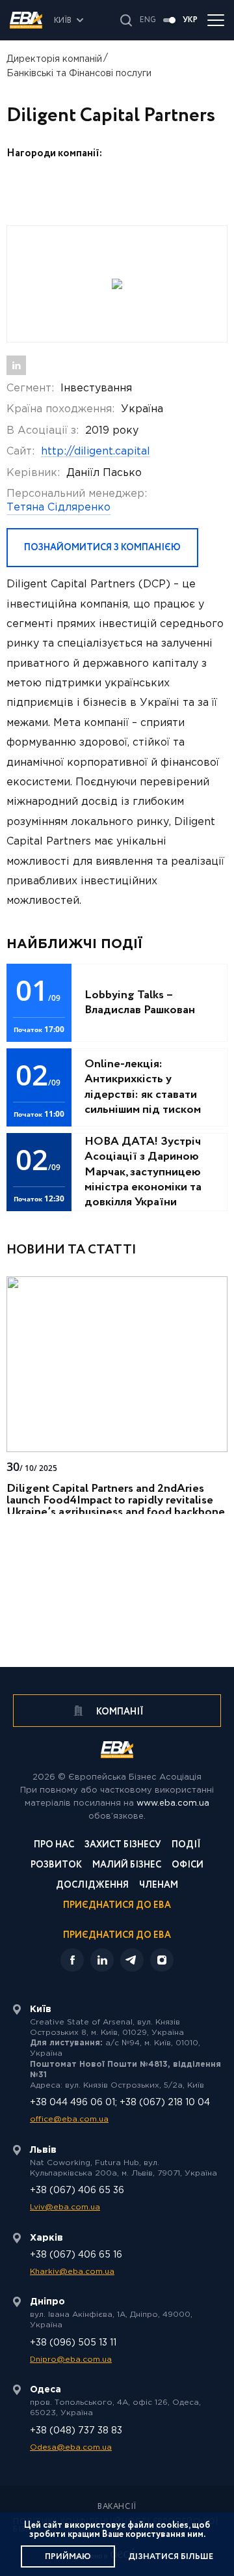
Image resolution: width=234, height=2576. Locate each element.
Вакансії (117, 2507)
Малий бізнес (127, 1866)
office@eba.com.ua (69, 2119)
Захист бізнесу (123, 1846)
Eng (148, 20)
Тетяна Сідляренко (58, 508)
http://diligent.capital (96, 452)
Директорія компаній (54, 59)
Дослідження (92, 1886)
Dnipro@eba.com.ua (71, 2359)
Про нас (54, 1846)
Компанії (119, 1712)
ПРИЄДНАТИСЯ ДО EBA (117, 1935)
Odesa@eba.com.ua (71, 2447)
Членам (159, 1886)
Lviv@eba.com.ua (65, 2207)
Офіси (188, 1866)
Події (186, 1846)
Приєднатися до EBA (117, 1906)
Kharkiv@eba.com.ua (72, 2272)
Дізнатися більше (171, 2557)
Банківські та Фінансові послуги (79, 74)
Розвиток (56, 1866)
